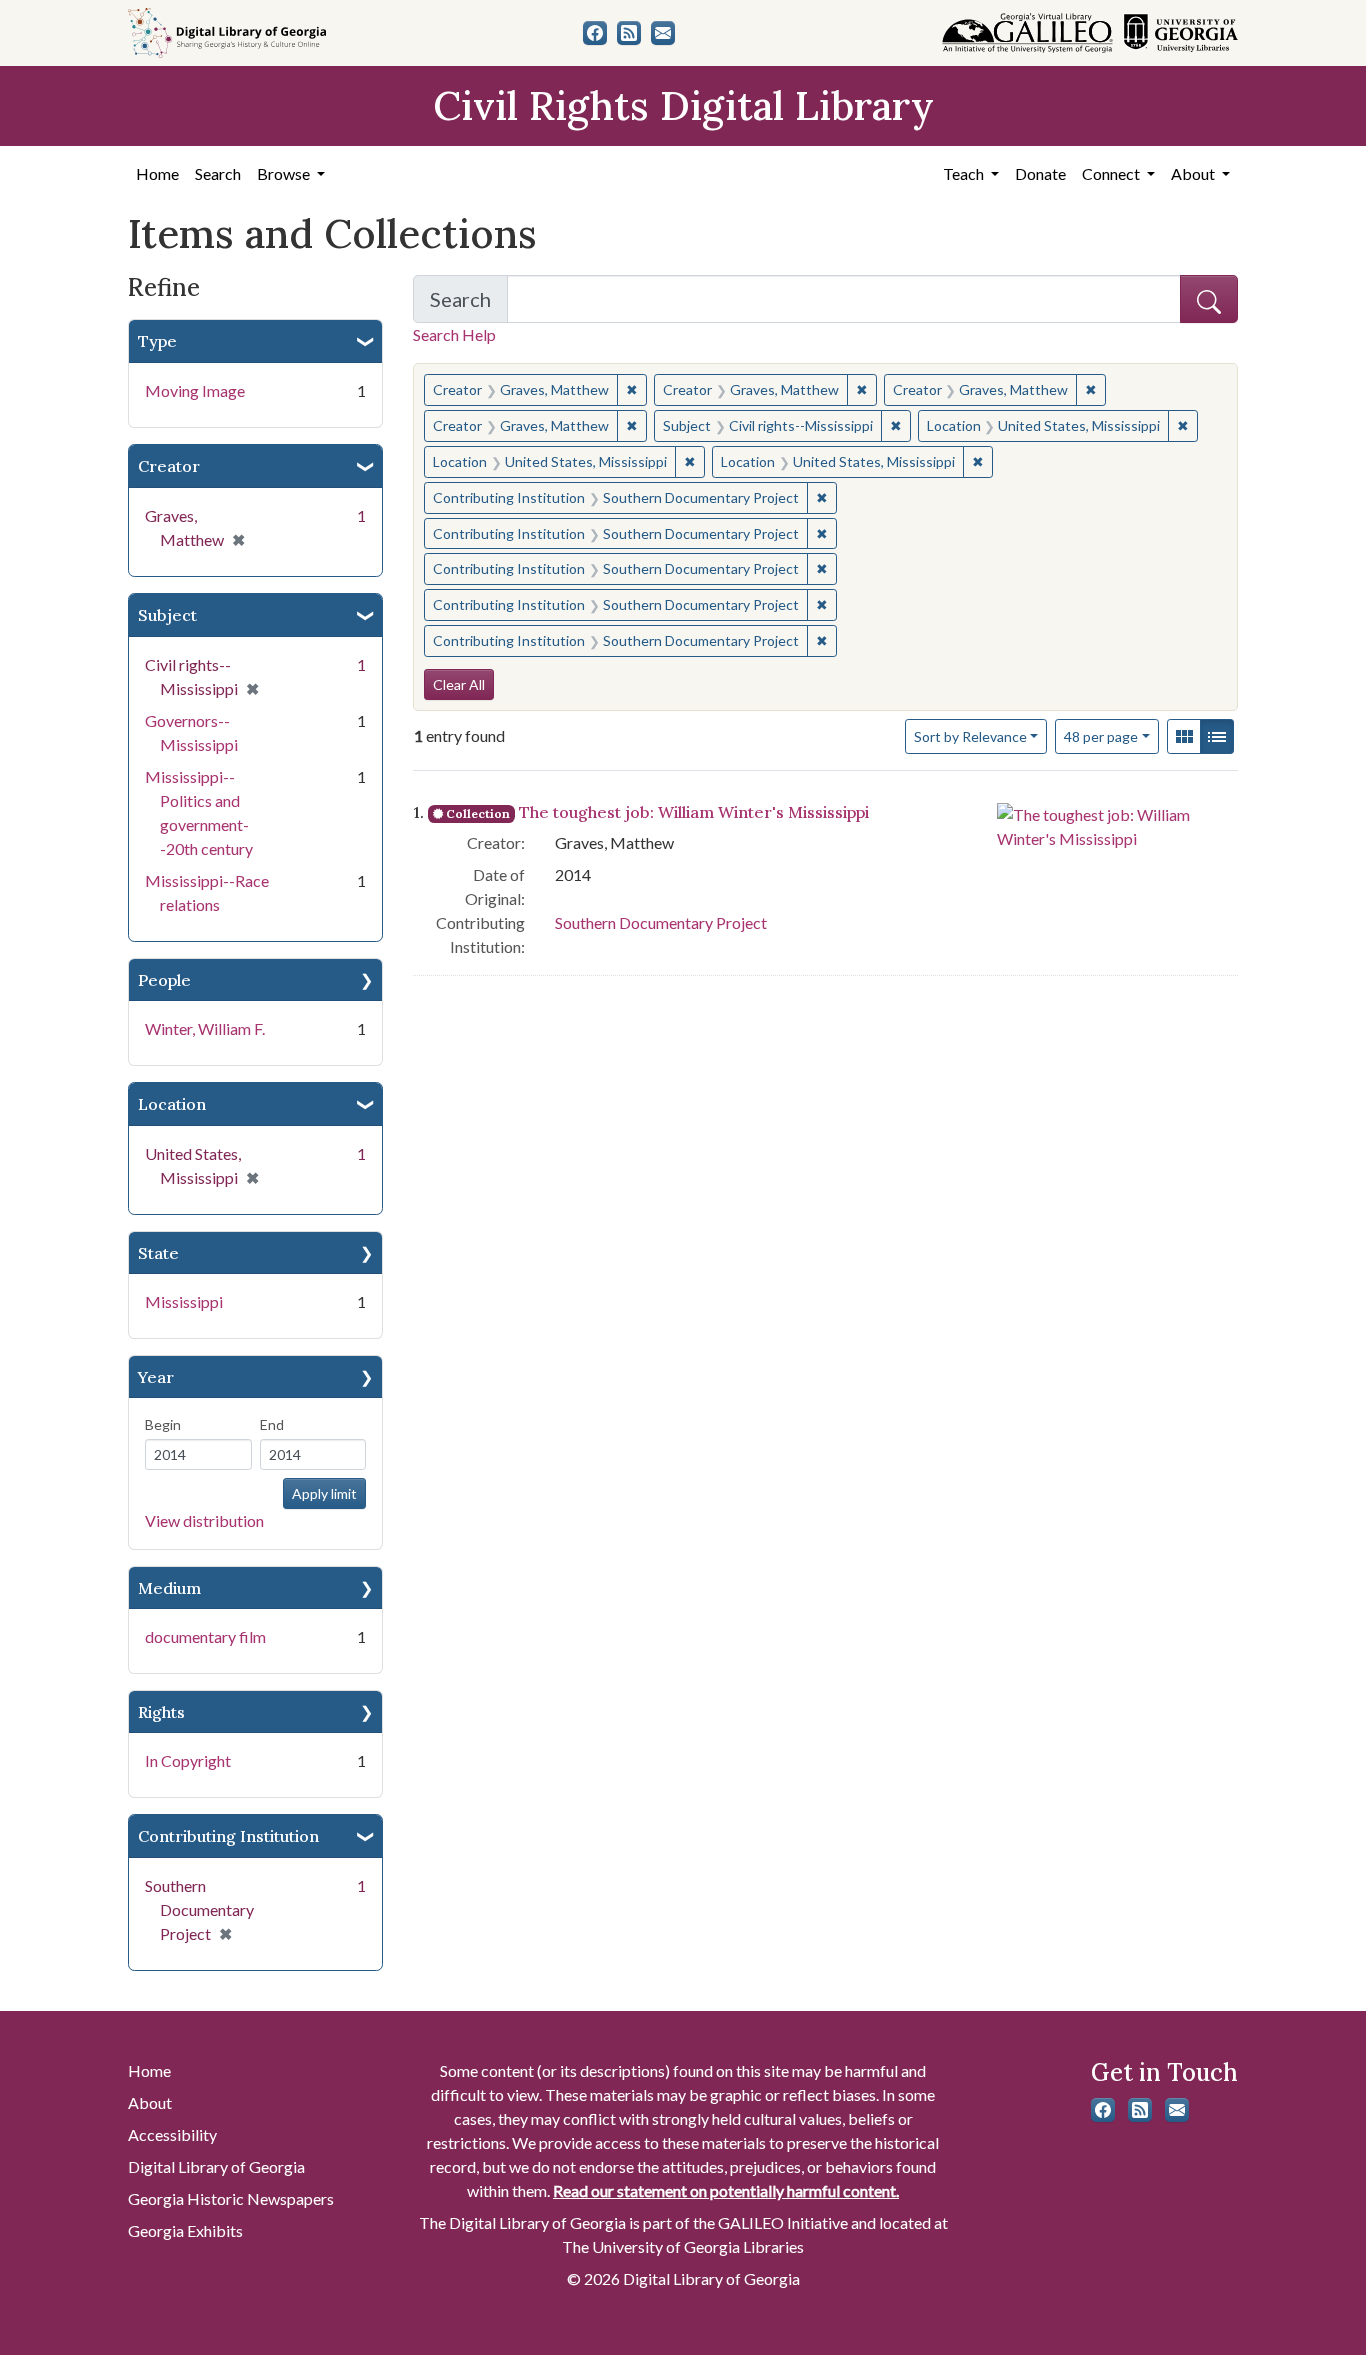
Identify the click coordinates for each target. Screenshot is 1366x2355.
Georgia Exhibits (185, 2230)
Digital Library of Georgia (216, 2166)
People (164, 980)
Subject (167, 615)
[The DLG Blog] (629, 33)
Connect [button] (1112, 173)
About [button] (1194, 173)
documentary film (205, 1636)
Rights (161, 1712)
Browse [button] (285, 173)
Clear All (459, 684)
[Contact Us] (663, 33)
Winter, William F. (205, 1028)
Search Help (454, 334)
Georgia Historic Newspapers (231, 2198)
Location (172, 1104)
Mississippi (184, 1301)
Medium (169, 1588)
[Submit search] (1209, 299)
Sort (970, 736)
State (158, 1253)
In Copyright (188, 1760)
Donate (1040, 173)
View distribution (204, 1520)
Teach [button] (965, 173)
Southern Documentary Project (661, 922)
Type (157, 341)
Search (218, 173)
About (150, 2102)
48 (1101, 736)
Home (157, 173)
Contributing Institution (228, 1836)
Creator (169, 466)
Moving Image (195, 390)
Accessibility (172, 2134)
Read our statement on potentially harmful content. (726, 2190)
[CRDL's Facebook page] (595, 33)
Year (156, 1377)
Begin (163, 1424)
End (272, 1424)
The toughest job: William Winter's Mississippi (694, 812)
